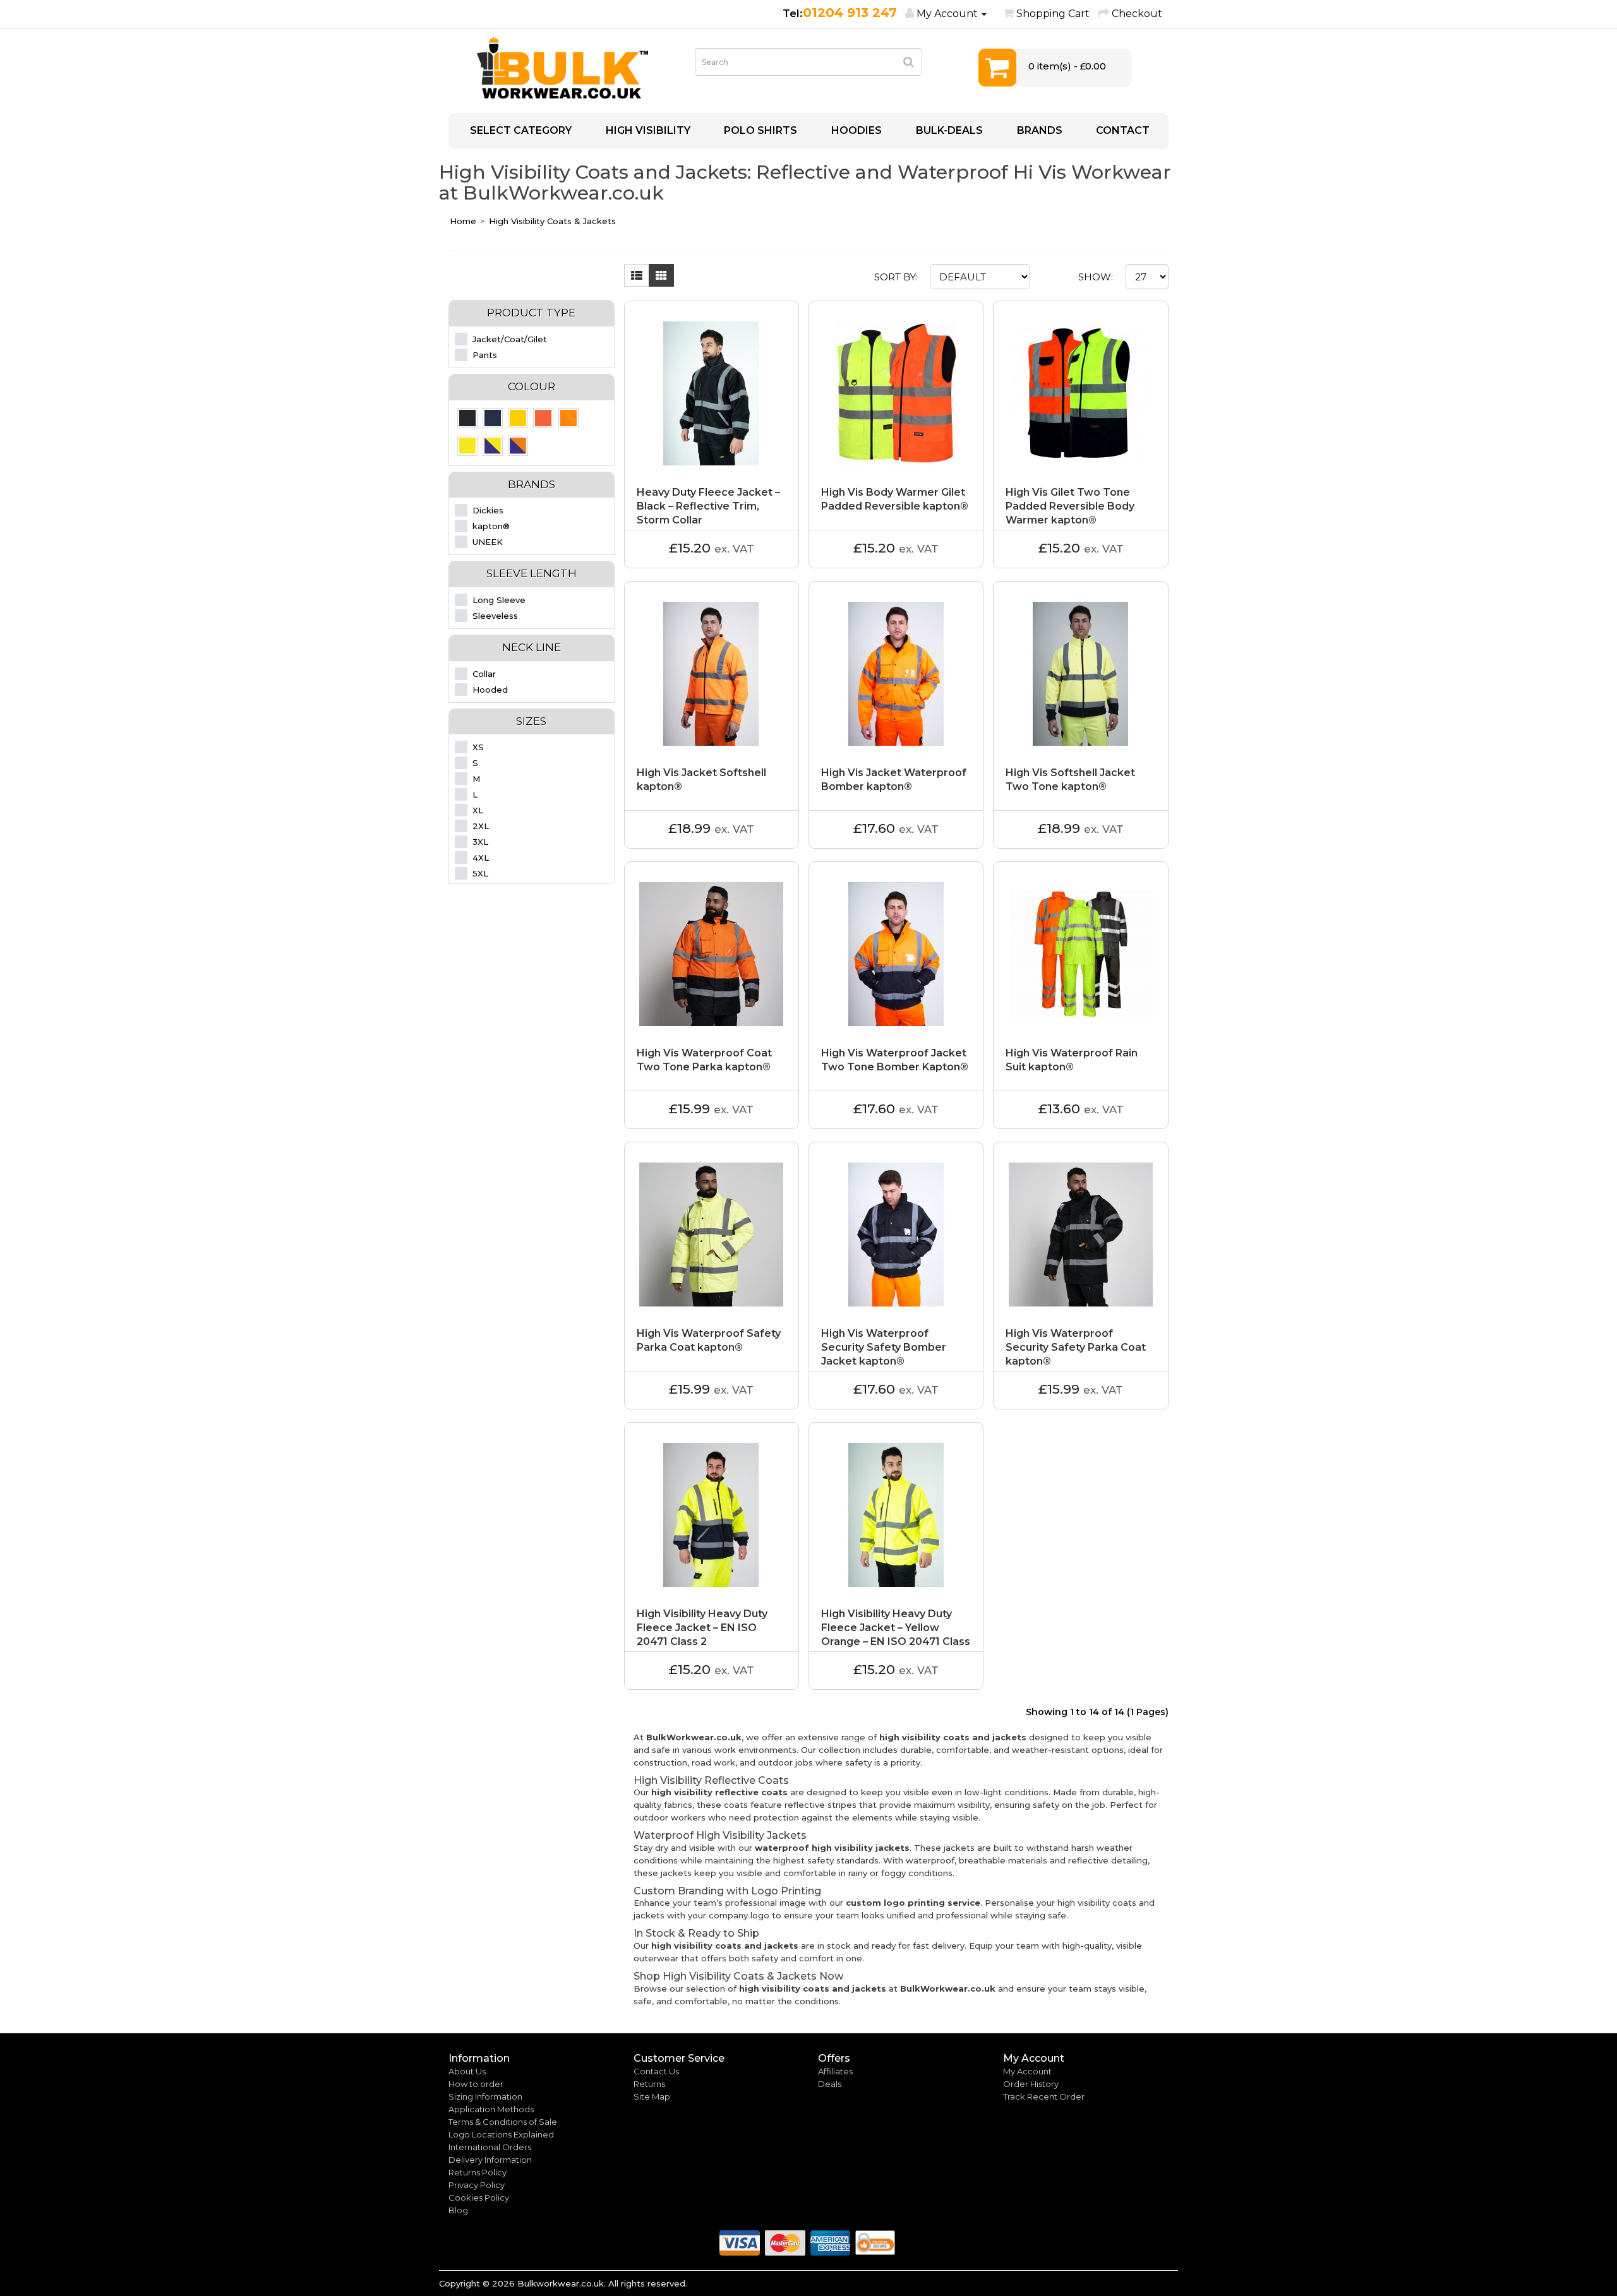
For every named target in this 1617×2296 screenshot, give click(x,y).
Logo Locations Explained (501, 2134)
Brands (1038, 130)
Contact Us (656, 2071)
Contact (1121, 130)
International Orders (490, 2147)
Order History (1031, 2084)
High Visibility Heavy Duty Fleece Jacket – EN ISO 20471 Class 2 (702, 1628)
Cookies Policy (479, 2197)
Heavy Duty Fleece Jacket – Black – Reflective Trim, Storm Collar (708, 506)
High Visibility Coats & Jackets (552, 221)
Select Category (520, 130)
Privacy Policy (477, 2185)
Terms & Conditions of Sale (503, 2122)
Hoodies (855, 130)
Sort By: (896, 277)
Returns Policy (478, 2172)
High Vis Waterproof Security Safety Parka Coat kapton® (1076, 1347)
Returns (649, 2084)
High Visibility (647, 130)
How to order (476, 2084)
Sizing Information (485, 2096)
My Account (1027, 2071)
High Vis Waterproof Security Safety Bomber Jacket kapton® (884, 1347)
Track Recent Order (1044, 2096)
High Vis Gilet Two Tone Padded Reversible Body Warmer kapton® (1070, 506)
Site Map (652, 2096)
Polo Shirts (759, 130)
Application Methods (491, 2109)
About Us (467, 2071)
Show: (1096, 277)
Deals (830, 2084)
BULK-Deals (948, 130)
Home (463, 221)
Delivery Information (490, 2160)
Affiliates (835, 2071)
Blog (458, 2210)
